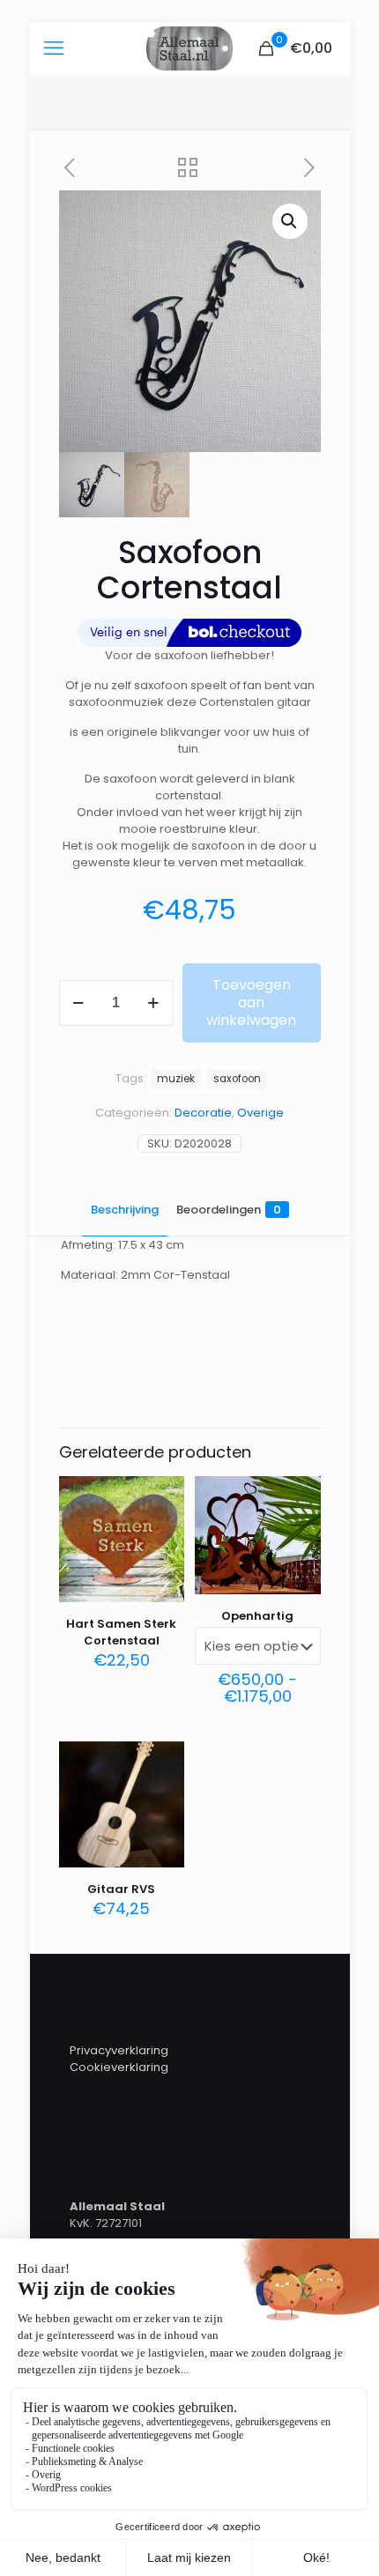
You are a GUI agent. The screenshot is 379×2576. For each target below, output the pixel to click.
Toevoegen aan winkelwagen (251, 1002)
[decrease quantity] (79, 1003)
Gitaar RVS (121, 1889)
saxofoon (237, 1079)
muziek (176, 1079)
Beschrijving (125, 1210)
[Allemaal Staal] (190, 48)
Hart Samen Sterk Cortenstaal (121, 1632)
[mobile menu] (54, 48)
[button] (290, 221)
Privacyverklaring (119, 2050)
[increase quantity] (154, 1003)
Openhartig (257, 1616)
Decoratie (203, 1113)
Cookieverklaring (119, 2067)
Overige (260, 1113)
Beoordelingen (229, 1210)
